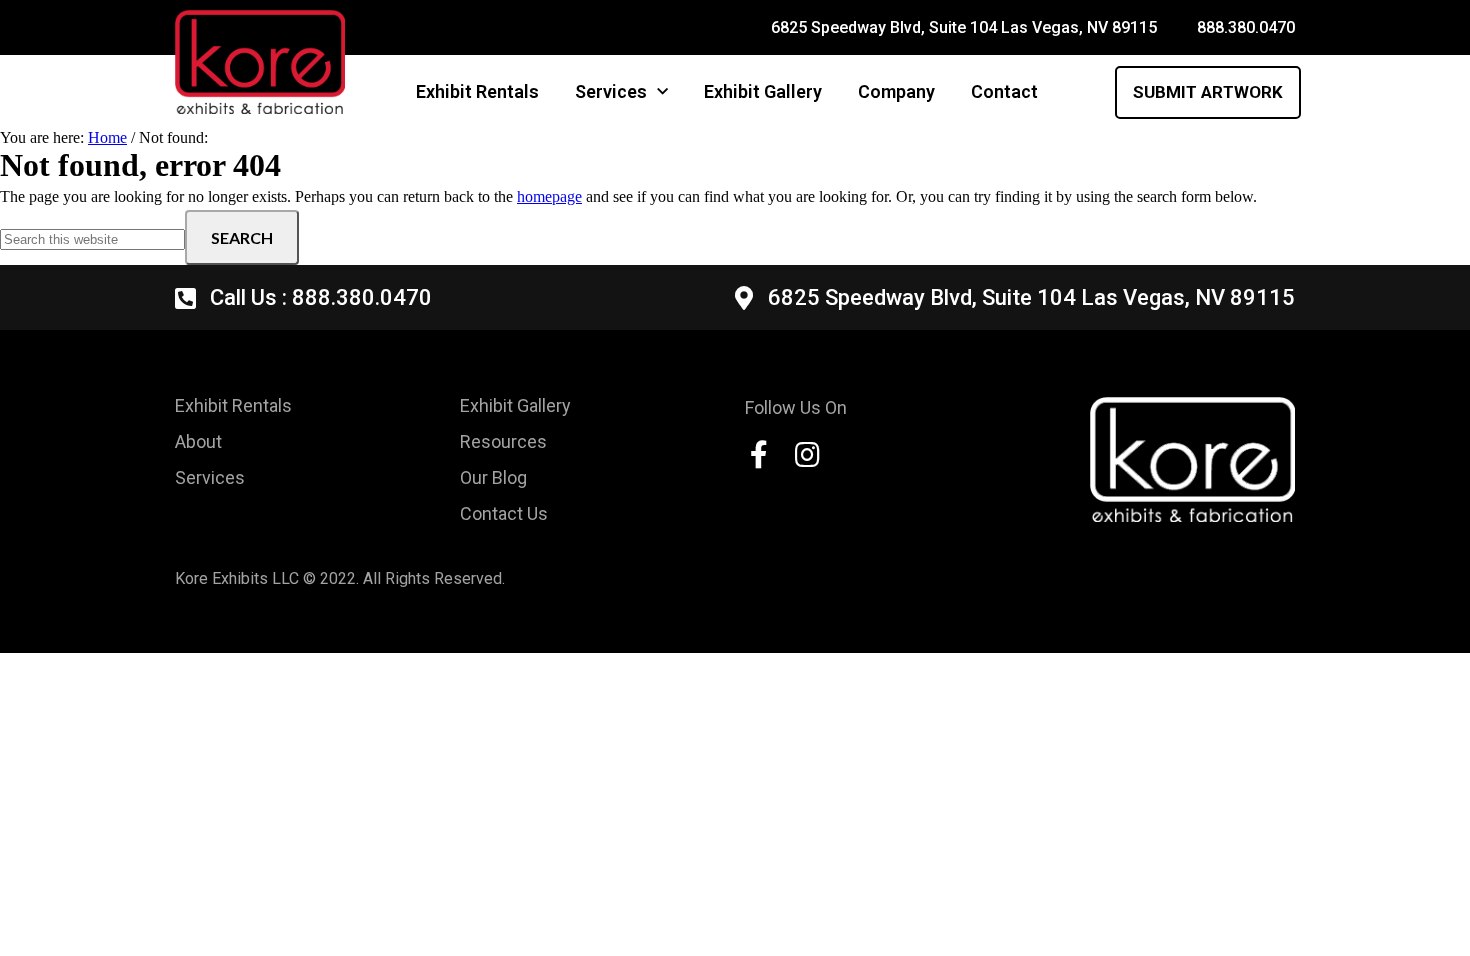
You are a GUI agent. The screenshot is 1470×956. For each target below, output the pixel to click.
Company (896, 91)
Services (611, 91)
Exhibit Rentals (477, 91)
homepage (549, 196)
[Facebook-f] (759, 455)
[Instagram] (807, 455)
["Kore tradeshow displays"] (1192, 459)
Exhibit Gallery (763, 91)
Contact (1004, 91)
